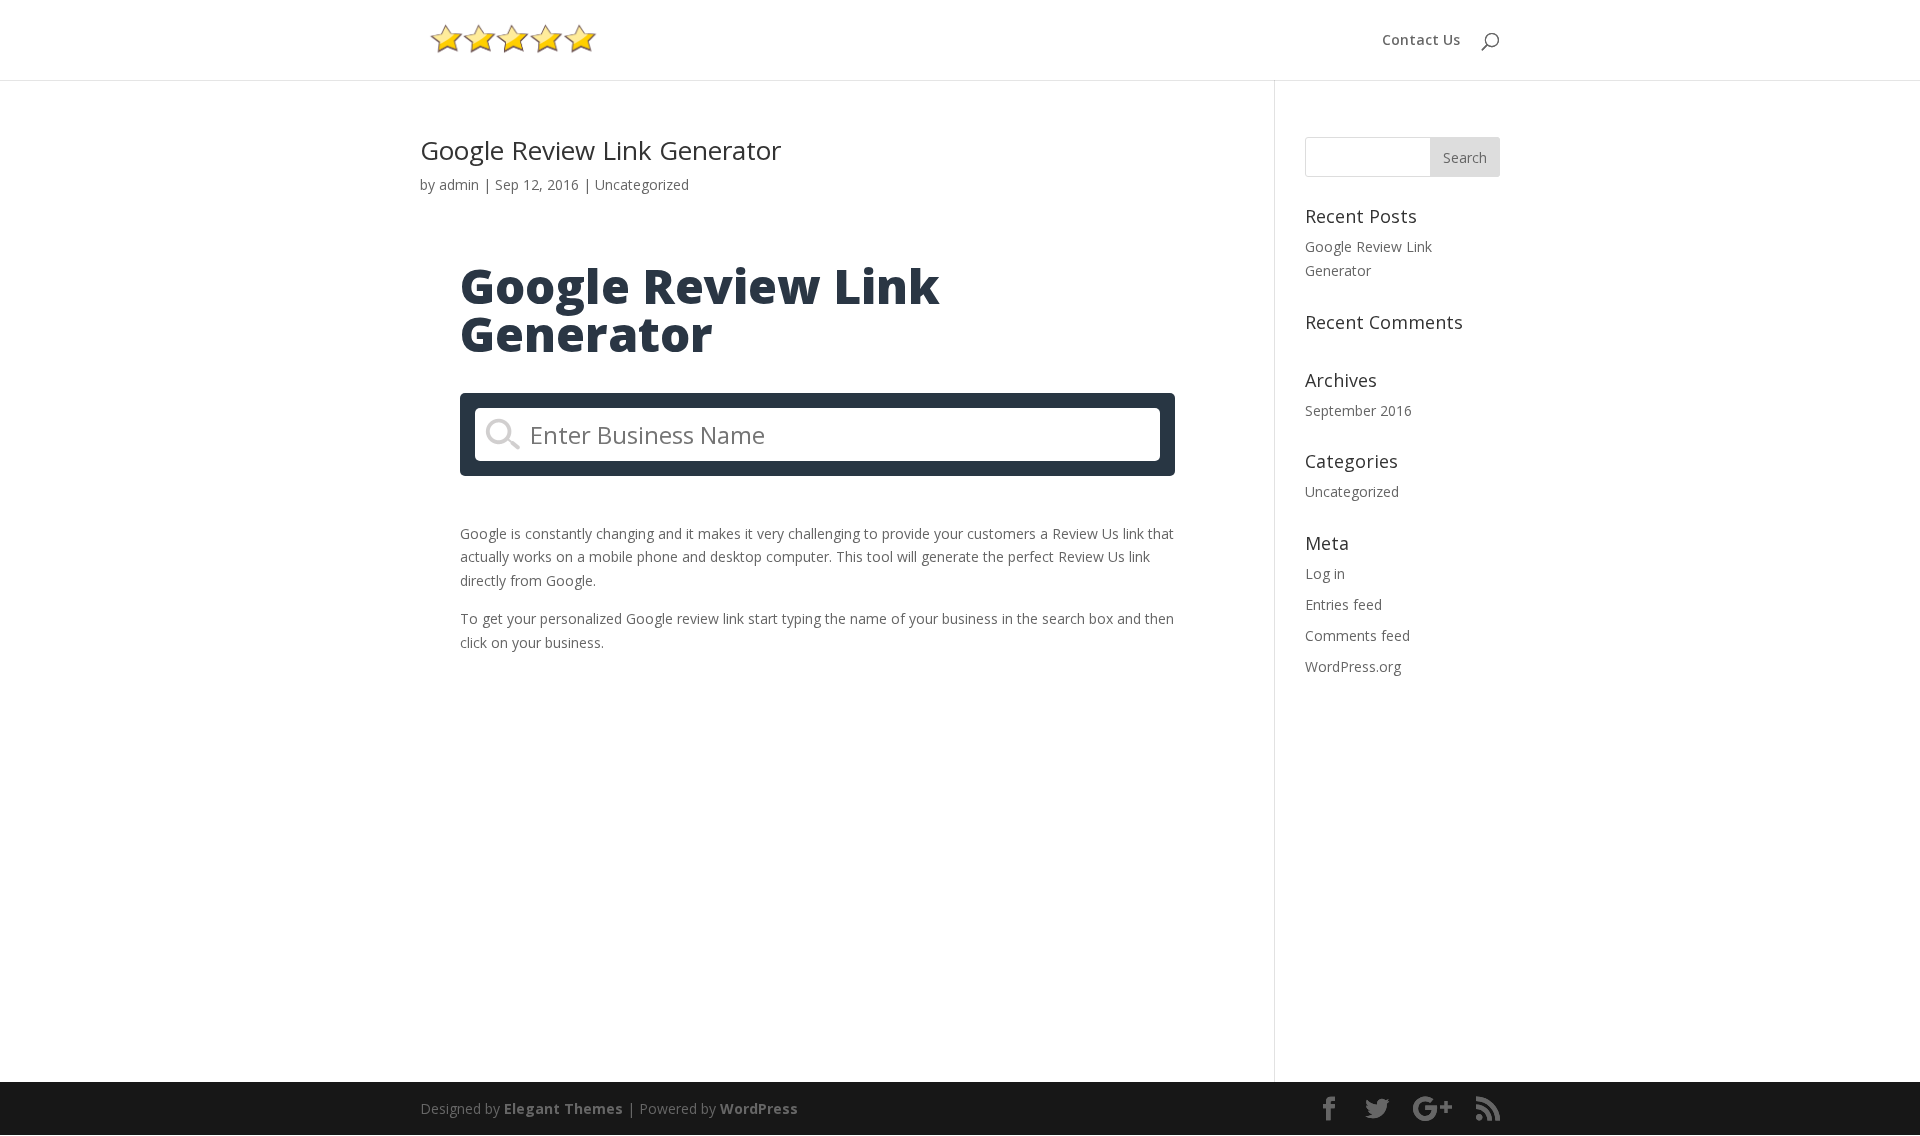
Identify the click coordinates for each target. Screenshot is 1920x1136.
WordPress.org (1353, 666)
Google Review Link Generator (600, 150)
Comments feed (1357, 635)
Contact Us (1421, 41)
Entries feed (1343, 604)
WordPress (759, 1108)
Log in (1325, 573)
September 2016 (1358, 410)
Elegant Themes (563, 1108)
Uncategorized (642, 184)
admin (459, 184)
